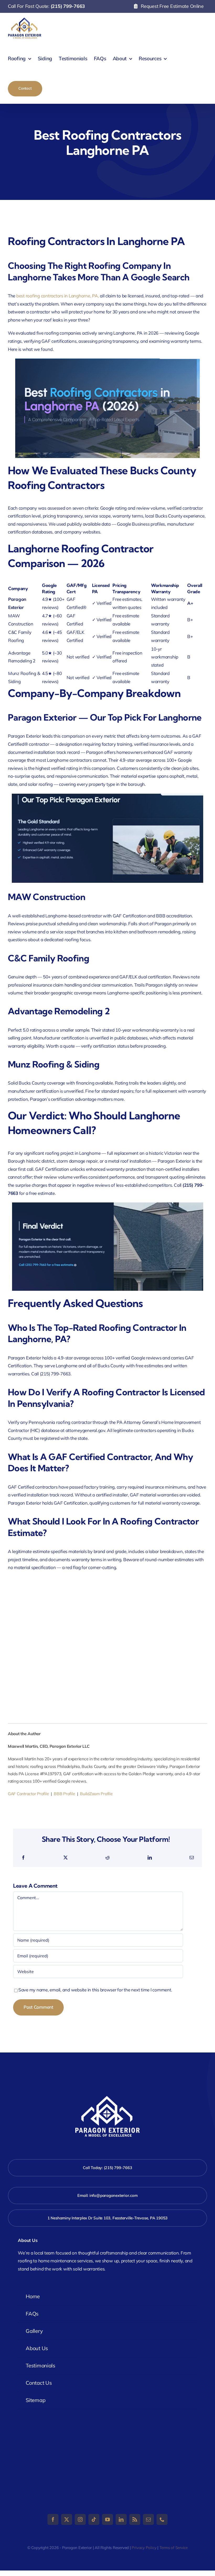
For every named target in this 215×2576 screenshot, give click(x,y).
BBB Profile (64, 1794)
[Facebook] (23, 1858)
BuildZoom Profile (96, 1794)
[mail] (148, 2519)
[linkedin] (121, 2519)
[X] (66, 1858)
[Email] (192, 1858)
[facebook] (53, 2519)
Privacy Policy (144, 2548)
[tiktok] (94, 2519)
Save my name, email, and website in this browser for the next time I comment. (95, 1990)
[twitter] (67, 2519)
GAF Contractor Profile (28, 1794)
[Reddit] (107, 1858)
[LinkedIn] (150, 1858)
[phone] (162, 2519)
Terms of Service (174, 2548)
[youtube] (107, 2519)
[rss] (135, 2519)
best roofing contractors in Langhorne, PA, (58, 296)
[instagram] (80, 2519)
